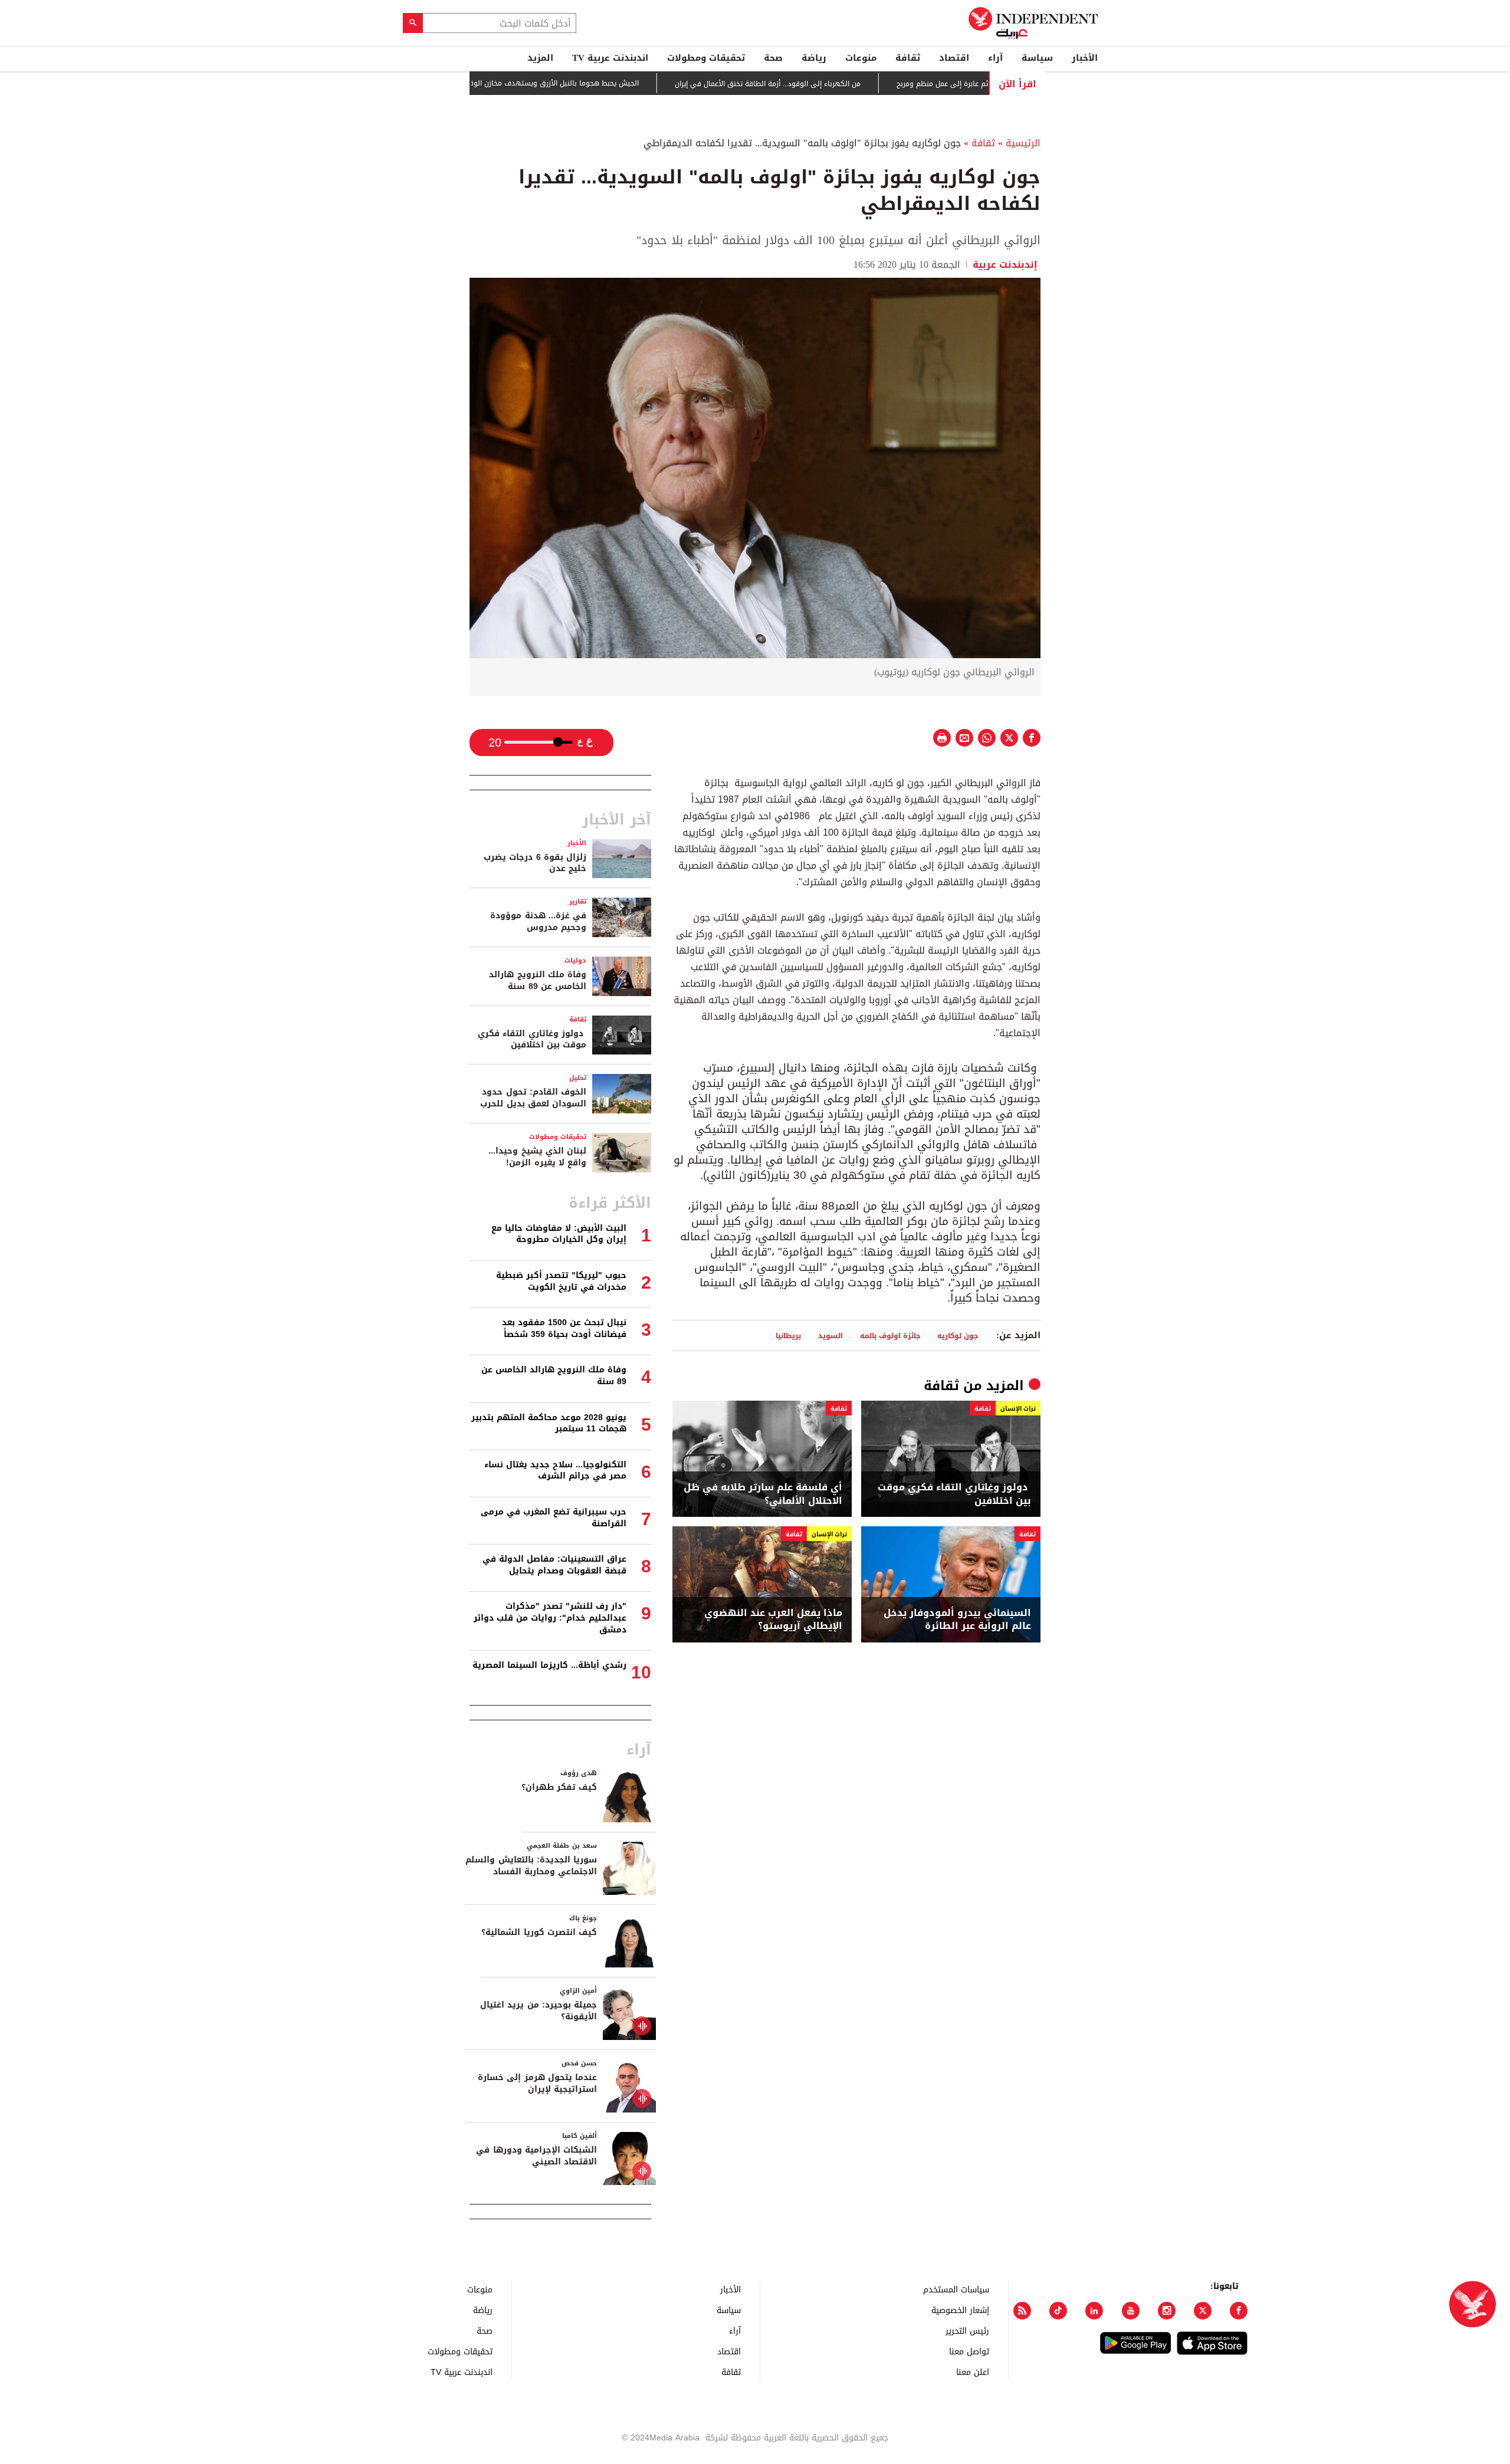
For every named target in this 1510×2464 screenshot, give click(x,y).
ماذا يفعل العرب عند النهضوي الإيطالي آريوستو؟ (773, 1620)
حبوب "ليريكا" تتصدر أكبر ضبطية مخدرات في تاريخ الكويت (561, 1281)
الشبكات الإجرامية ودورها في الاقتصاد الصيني (536, 2156)
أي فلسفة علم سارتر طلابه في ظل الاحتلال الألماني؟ (763, 1494)
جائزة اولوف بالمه (890, 1336)
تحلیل (578, 1078)
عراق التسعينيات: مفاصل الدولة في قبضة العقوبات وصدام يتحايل (554, 1565)
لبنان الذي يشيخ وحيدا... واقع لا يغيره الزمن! (537, 1157)
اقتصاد (954, 58)
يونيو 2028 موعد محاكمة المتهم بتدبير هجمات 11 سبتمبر (549, 1423)
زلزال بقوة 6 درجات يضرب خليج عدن (535, 863)
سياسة (1037, 58)
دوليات (575, 960)
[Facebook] (1239, 2311)
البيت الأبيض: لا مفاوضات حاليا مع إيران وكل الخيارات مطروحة (559, 1234)
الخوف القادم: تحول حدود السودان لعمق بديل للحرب (533, 1098)
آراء (995, 58)
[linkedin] (1094, 2311)
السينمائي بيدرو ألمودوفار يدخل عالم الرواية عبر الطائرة (957, 1620)
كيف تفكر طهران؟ (559, 1787)
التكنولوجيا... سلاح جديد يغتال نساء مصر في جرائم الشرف (555, 1471)
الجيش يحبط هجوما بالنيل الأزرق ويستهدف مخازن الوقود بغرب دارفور (595, 83)
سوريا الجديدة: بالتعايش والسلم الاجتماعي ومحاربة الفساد (531, 1866)
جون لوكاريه (958, 1336)
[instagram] (1167, 2311)
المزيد (540, 58)
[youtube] (1131, 2311)
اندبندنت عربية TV (610, 58)
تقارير (578, 901)
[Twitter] (1203, 2311)
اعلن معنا (973, 2372)
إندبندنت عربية (1005, 265)
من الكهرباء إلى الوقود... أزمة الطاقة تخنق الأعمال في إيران (831, 84)
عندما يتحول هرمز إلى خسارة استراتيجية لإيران (537, 2083)
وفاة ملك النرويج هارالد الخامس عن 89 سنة (538, 980)
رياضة (814, 58)
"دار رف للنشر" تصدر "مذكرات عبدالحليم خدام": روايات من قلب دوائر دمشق (550, 1618)
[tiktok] (1058, 2311)
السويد (830, 1336)
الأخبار (1085, 58)
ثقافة (908, 58)
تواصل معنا (969, 2351)
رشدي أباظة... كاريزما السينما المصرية (549, 1665)
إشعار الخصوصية (960, 2310)
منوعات (861, 58)
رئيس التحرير (967, 2330)
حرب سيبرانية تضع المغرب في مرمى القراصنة (554, 1518)
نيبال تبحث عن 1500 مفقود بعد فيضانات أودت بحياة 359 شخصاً (564, 1328)
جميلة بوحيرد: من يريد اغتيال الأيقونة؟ (539, 2011)
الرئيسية (1023, 143)
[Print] (942, 738)
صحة (773, 58)
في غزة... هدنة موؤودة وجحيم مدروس (538, 921)
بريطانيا (788, 1336)
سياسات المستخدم (956, 2289)
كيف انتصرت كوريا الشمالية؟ (539, 1932)
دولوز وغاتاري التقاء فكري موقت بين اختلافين (954, 1494)
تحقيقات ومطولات (706, 58)
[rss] (1022, 2311)
